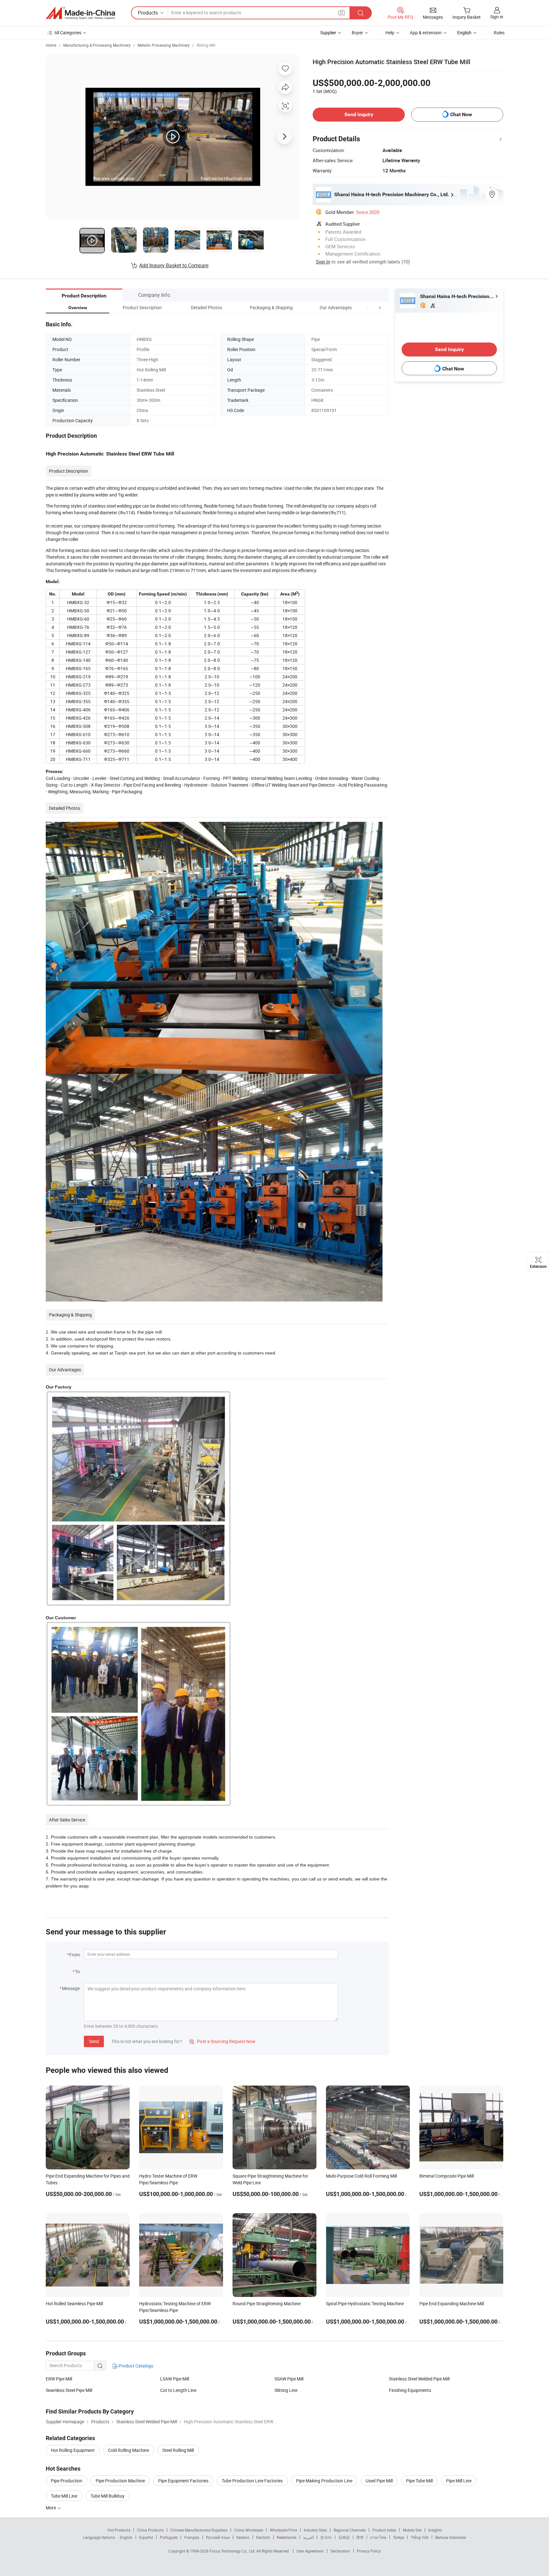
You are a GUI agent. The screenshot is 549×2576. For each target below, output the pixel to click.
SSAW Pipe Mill (289, 2379)
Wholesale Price (283, 2530)
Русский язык (218, 2537)
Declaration (340, 2551)
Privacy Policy (369, 2551)
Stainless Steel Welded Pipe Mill (419, 2379)
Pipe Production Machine (120, 2481)
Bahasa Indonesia (451, 2537)
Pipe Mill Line (459, 2481)
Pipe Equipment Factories (183, 2481)
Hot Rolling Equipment (73, 2450)
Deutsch (263, 2537)
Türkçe (399, 2537)
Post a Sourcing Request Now (222, 2041)
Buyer (357, 33)
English (126, 2537)
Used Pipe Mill (379, 2481)
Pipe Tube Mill (419, 2481)
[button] (368, 307)
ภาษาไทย (378, 2537)
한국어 (326, 2537)
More (51, 2508)
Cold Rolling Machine (129, 2450)
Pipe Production (67, 2481)
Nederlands (287, 2537)
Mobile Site (412, 2530)
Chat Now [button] (461, 114)
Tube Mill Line (64, 2496)
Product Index (384, 2530)
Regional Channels (350, 2530)
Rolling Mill (206, 45)
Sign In (323, 262)
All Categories (68, 33)
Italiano (243, 2537)
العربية (308, 2537)
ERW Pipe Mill (59, 2379)
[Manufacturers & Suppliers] (80, 13)
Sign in (497, 17)
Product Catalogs (135, 2366)
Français (192, 2537)
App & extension (426, 33)
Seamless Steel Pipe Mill (69, 2390)
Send (94, 2041)
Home (51, 45)
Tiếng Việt (420, 2537)
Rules (499, 33)
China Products (150, 2530)
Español (146, 2537)
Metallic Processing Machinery (164, 45)
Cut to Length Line (178, 2390)
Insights (435, 2530)
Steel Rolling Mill (178, 2450)
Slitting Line (286, 2390)
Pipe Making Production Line (324, 2481)
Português (169, 2537)
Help (390, 33)
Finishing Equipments (410, 2390)
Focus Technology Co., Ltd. (233, 2551)
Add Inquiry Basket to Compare (174, 265)
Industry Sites (315, 2530)
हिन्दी (360, 2537)
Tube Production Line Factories (252, 2481)
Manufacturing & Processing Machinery (97, 45)
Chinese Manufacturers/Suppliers (199, 2530)
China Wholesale (249, 2530)
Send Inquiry (359, 114)
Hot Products (119, 2530)
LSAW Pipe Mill (175, 2379)
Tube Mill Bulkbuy (108, 2496)
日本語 (344, 2537)
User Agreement (310, 2551)
